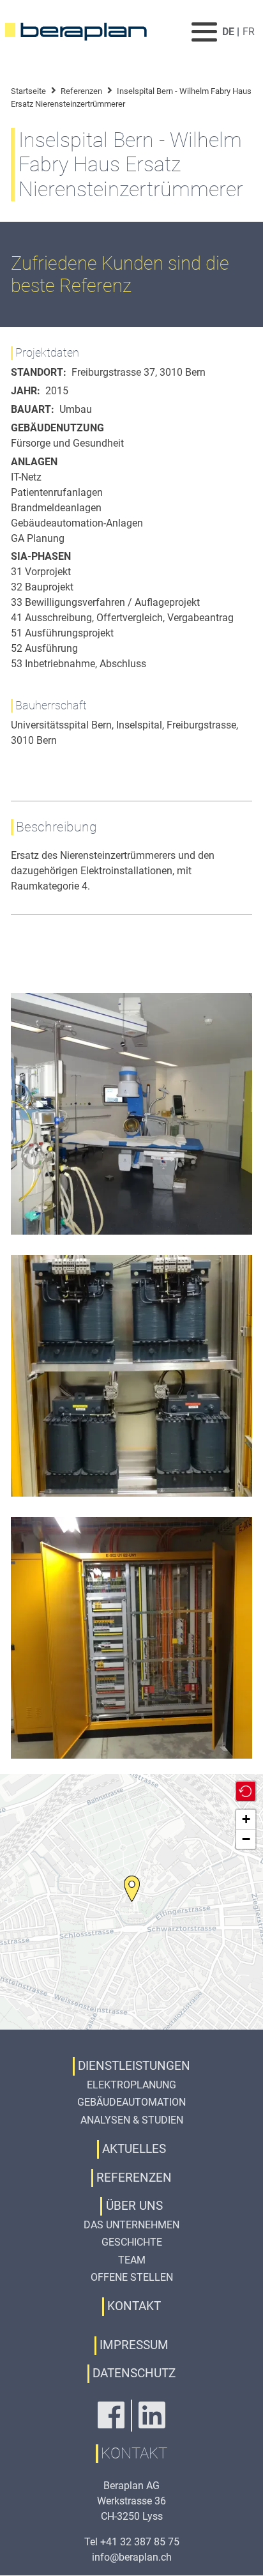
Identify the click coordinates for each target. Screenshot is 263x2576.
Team (132, 2260)
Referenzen (81, 91)
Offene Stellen (132, 2277)
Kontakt (134, 2306)
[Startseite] (84, 32)
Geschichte (132, 2242)
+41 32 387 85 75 (140, 2542)
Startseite (28, 91)
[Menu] (205, 32)
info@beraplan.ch (132, 2557)
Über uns (134, 2206)
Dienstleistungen (134, 2066)
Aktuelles (134, 2149)
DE (228, 32)
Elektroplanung (131, 2085)
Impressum (134, 2345)
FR (249, 32)
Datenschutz (134, 2373)
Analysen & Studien (132, 2120)
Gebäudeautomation (131, 2102)
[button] (132, 1889)
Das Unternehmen (131, 2225)
